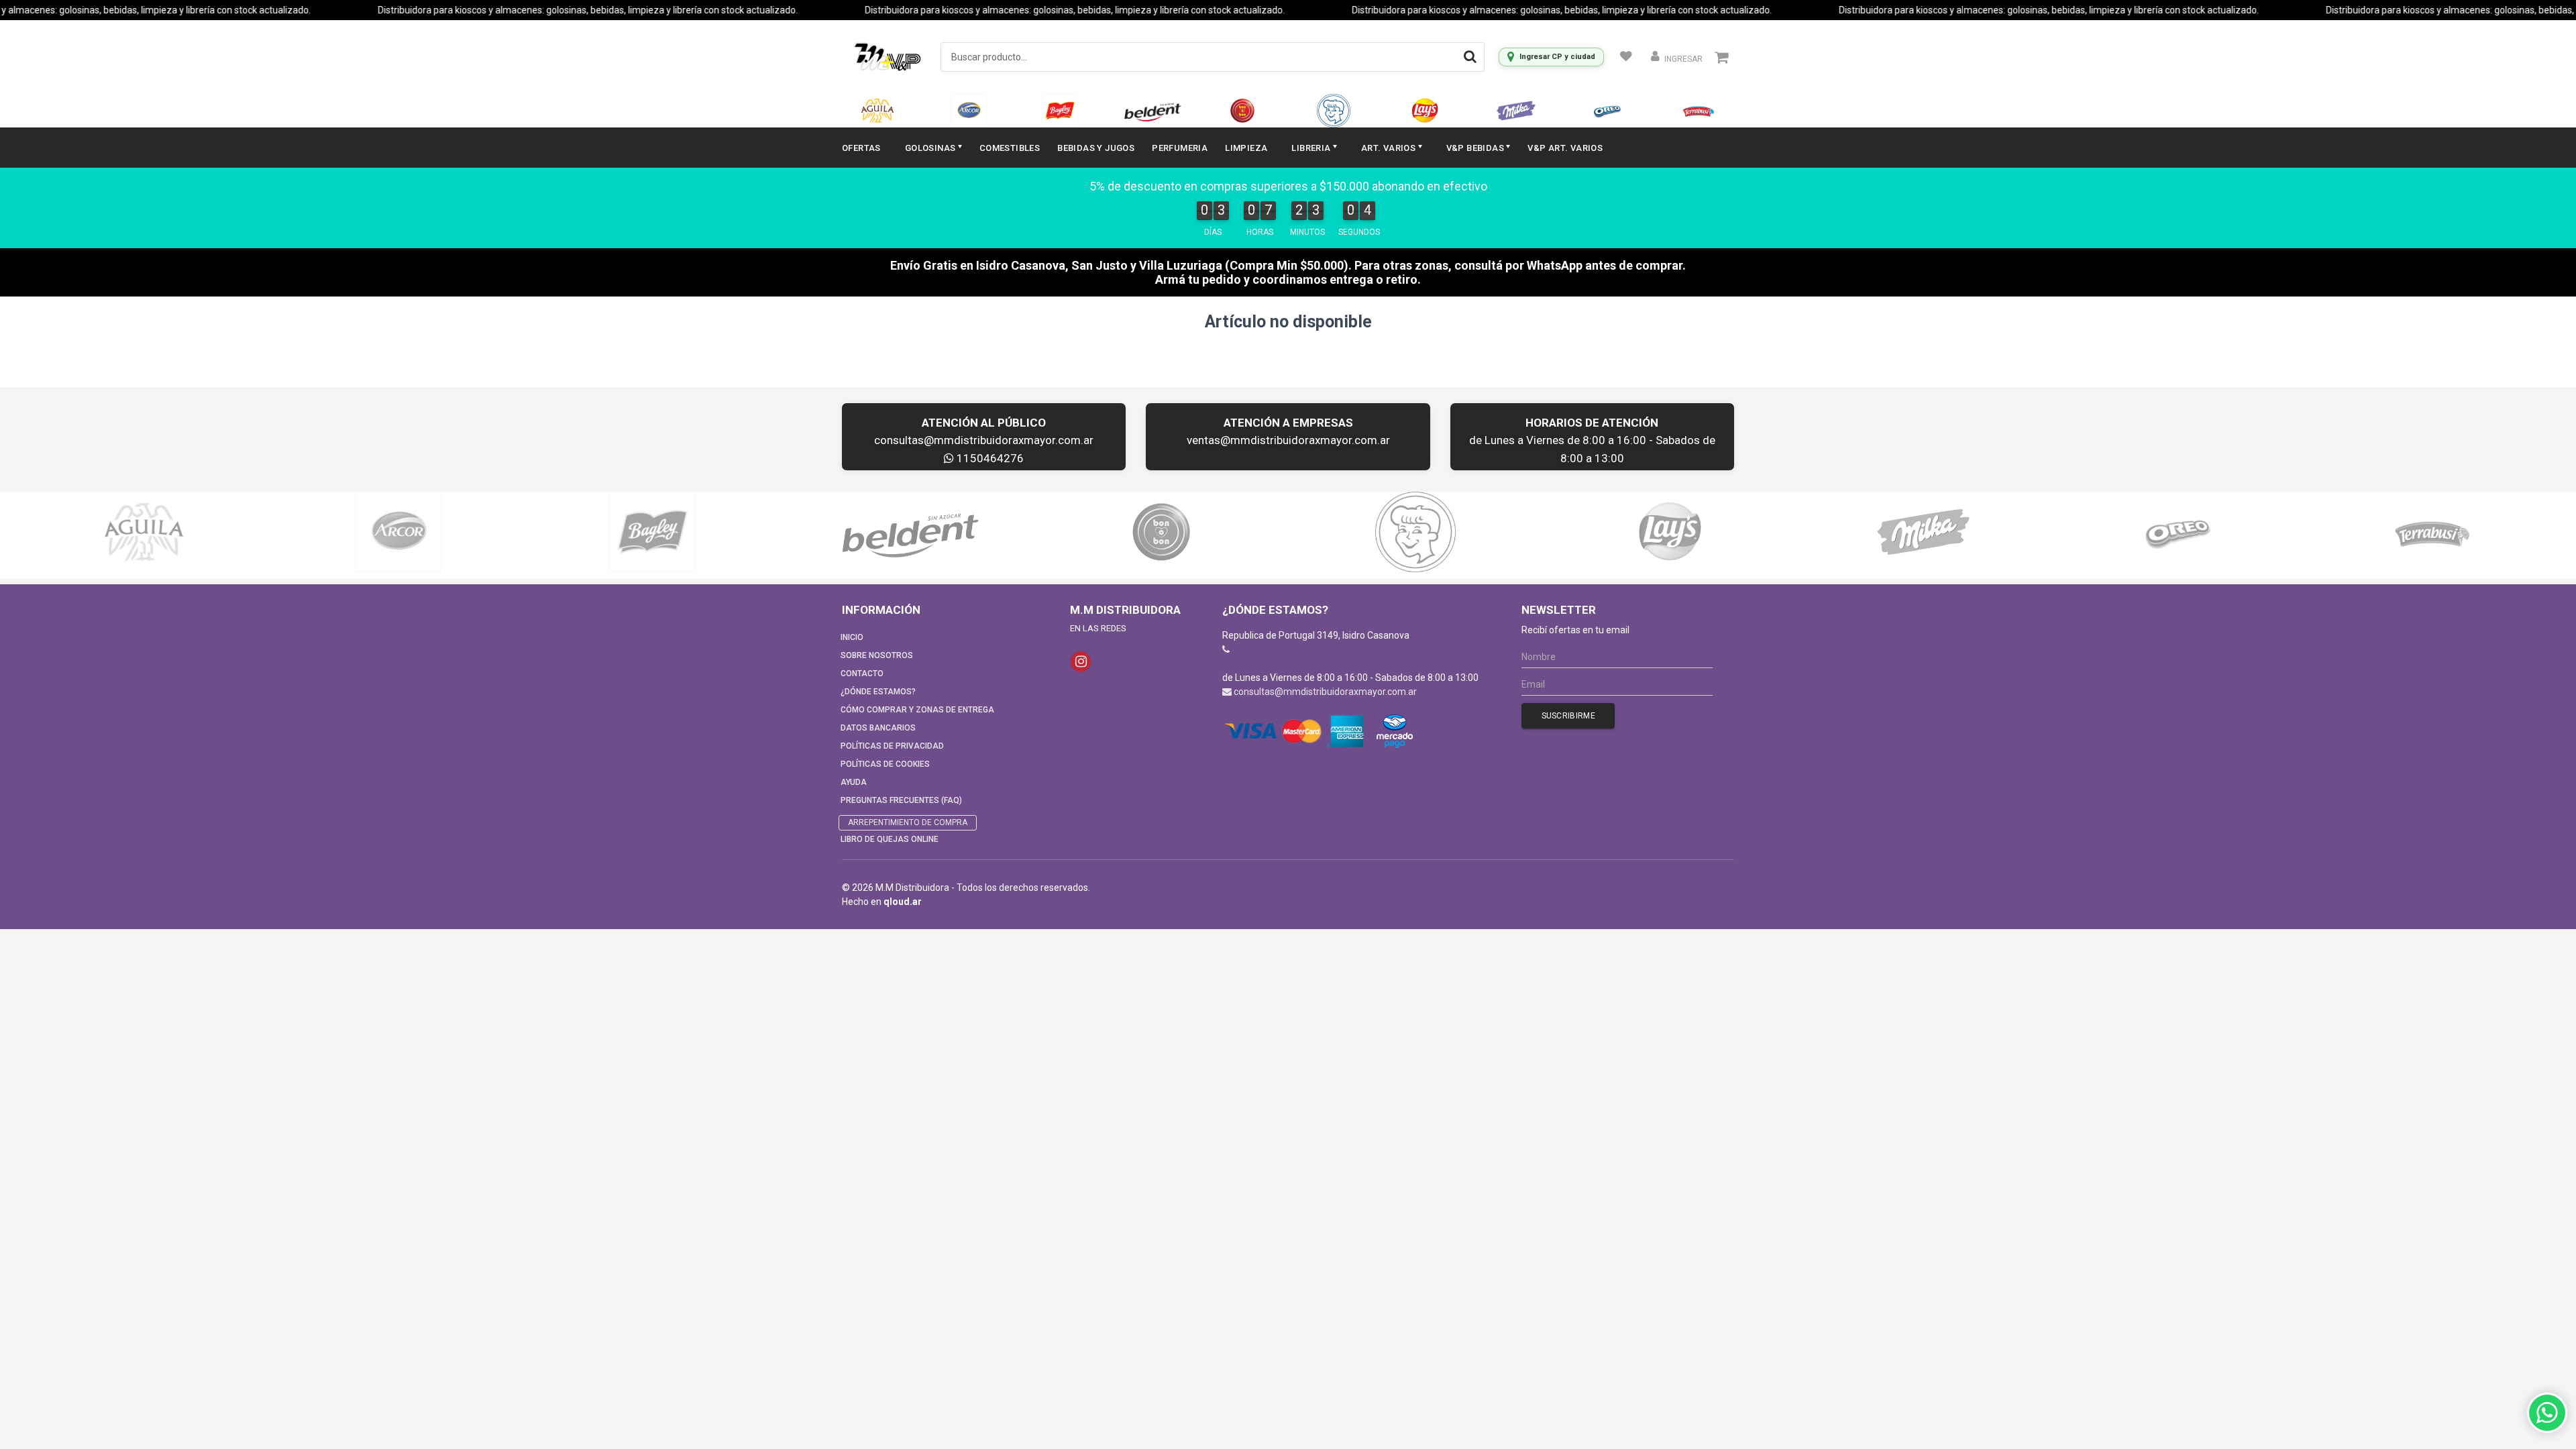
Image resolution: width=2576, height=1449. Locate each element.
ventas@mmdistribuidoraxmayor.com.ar (1288, 440)
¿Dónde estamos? (878, 692)
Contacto (862, 674)
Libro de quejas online (890, 839)
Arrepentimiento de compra (908, 822)
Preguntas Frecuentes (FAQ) (901, 800)
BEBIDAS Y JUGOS (1096, 148)
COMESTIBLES (1010, 148)
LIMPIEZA (1246, 148)
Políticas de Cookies (885, 764)
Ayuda (854, 782)
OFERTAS (861, 148)
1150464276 (989, 458)
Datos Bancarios (878, 728)
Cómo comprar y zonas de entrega (917, 710)
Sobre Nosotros (877, 655)
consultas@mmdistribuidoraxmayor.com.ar (984, 440)
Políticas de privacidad (892, 746)
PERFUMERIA (1180, 148)
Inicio (852, 637)
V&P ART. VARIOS (1565, 148)
